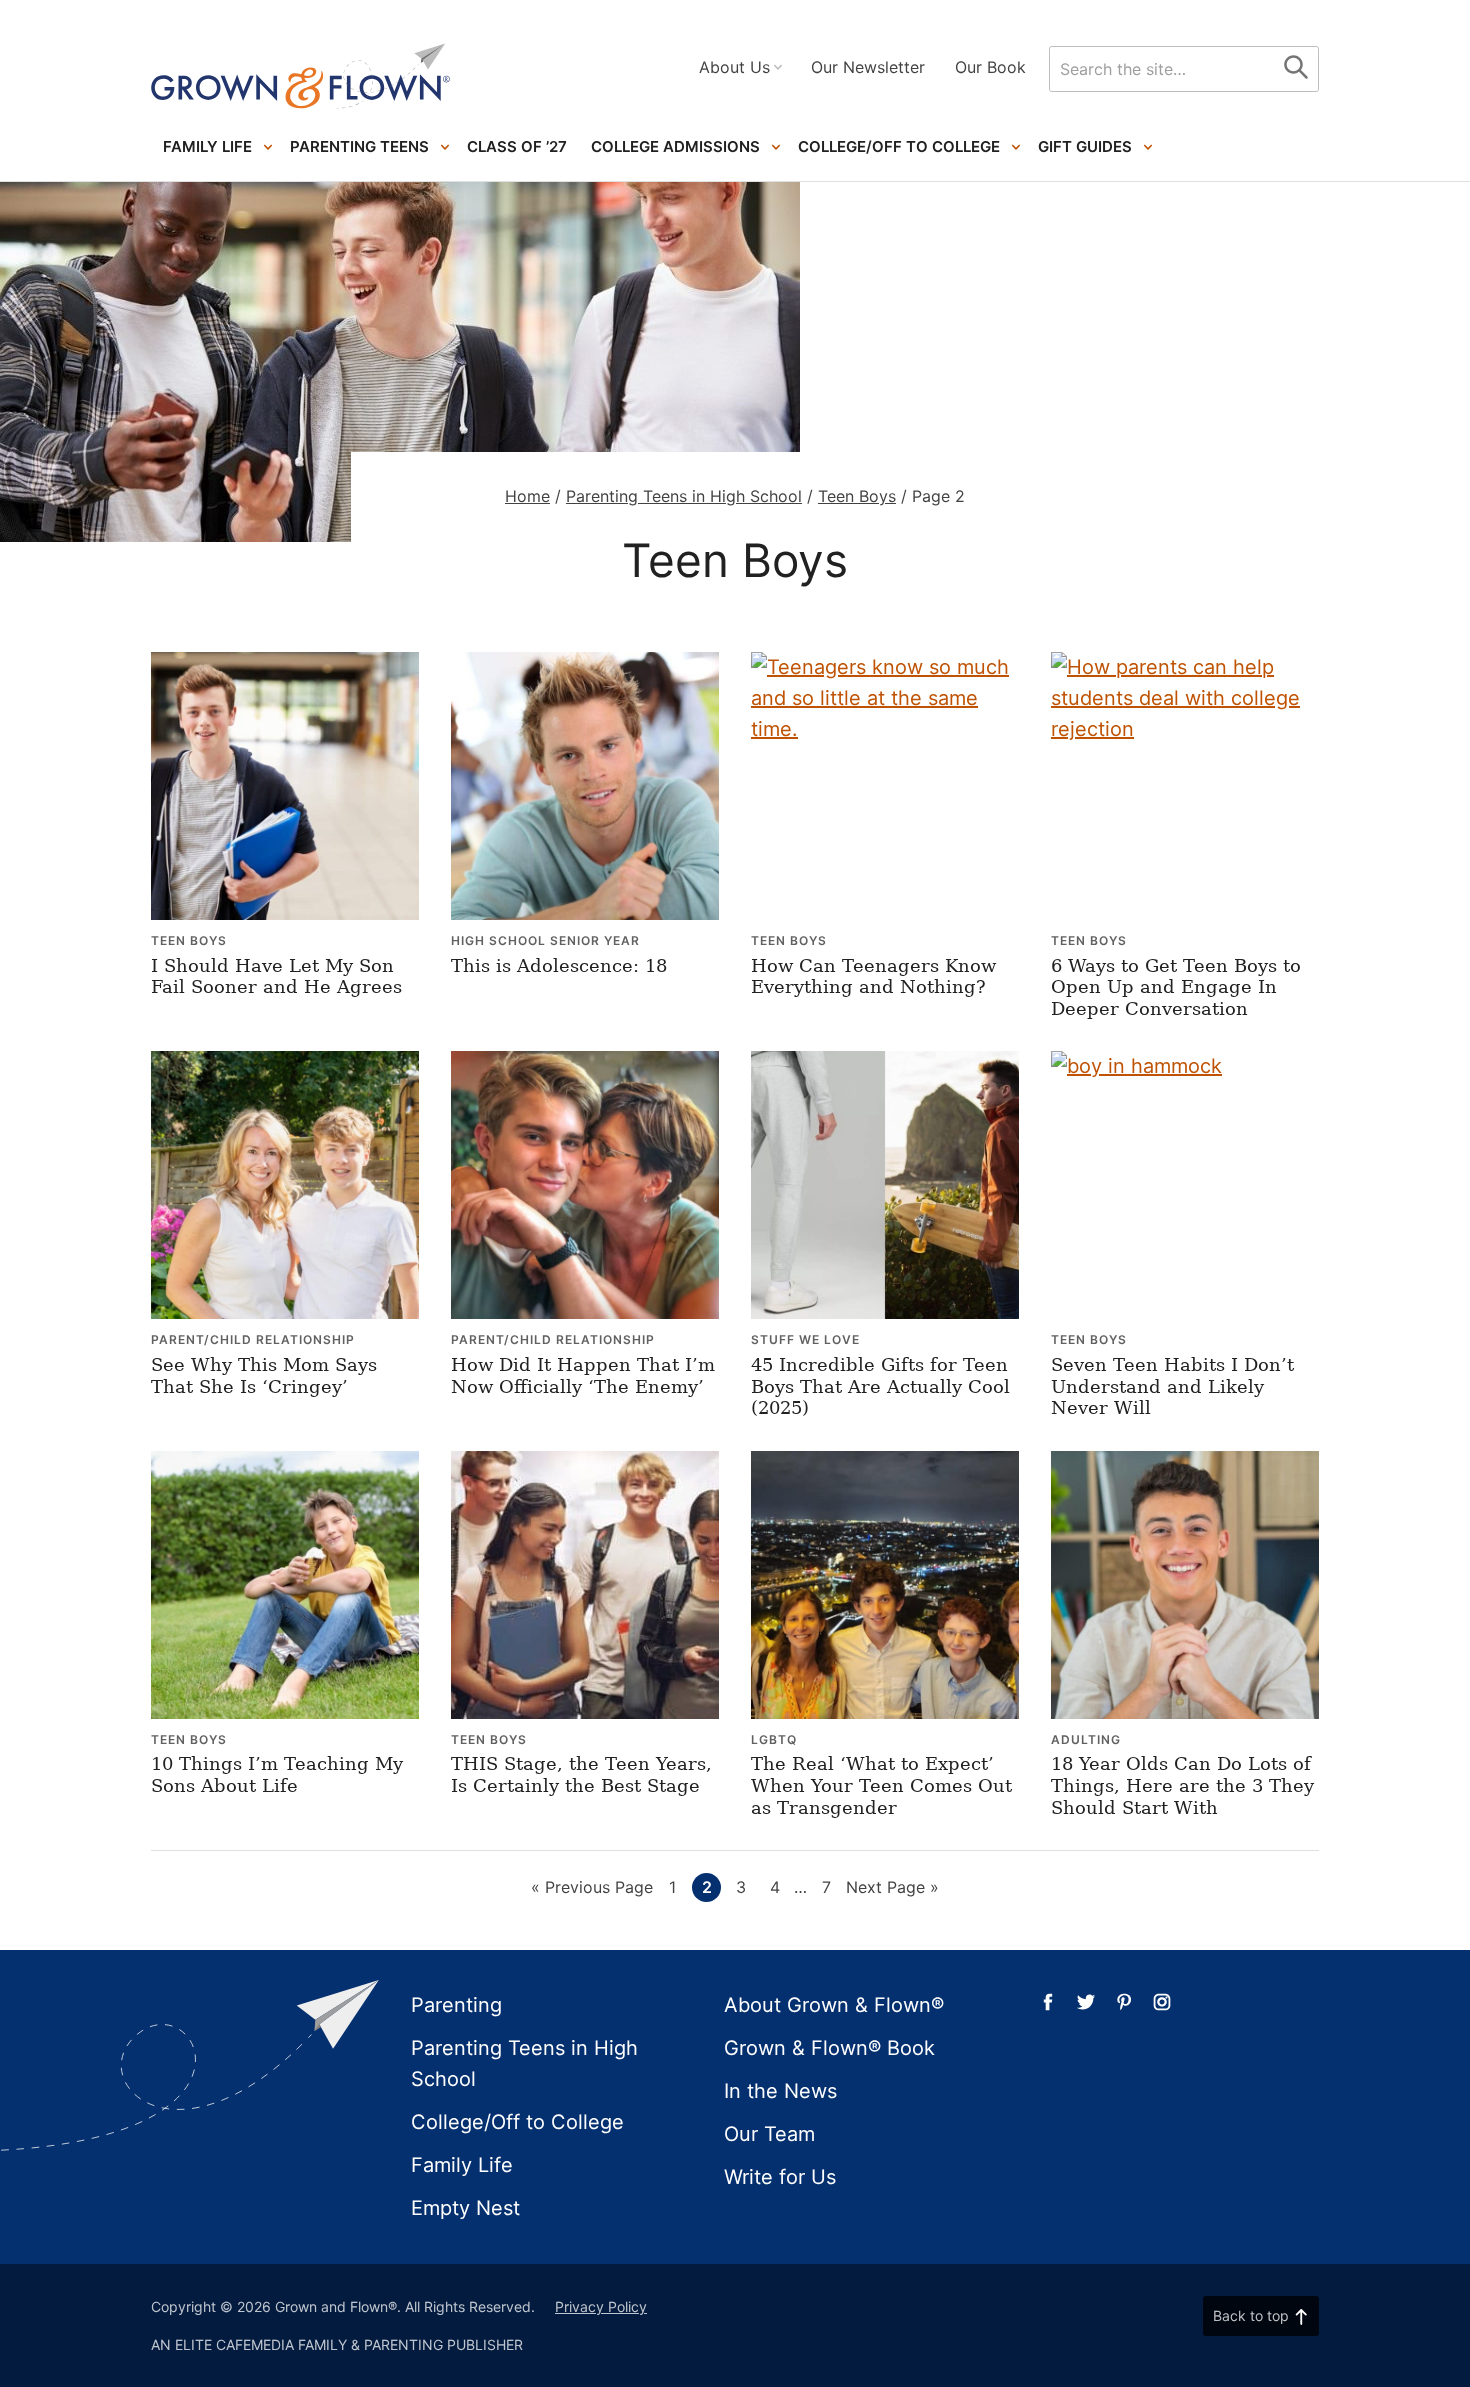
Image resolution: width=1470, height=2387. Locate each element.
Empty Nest (465, 2208)
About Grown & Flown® (834, 2005)
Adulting (1086, 1739)
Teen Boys (857, 496)
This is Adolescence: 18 (559, 965)
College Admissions (675, 146)
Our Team (769, 2134)
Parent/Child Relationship (253, 1339)
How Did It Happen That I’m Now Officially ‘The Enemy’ (583, 1375)
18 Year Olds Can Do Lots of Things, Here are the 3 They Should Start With (1182, 1785)
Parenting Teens (359, 146)
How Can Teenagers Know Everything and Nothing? (873, 976)
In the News (780, 2091)
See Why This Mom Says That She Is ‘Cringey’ (264, 1375)
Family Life (207, 146)
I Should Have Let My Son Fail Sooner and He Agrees (276, 976)
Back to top (1251, 2315)
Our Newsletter (868, 67)
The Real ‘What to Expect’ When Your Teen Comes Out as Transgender (881, 1785)
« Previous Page (592, 1889)
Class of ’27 (517, 146)
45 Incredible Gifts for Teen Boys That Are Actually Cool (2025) (880, 1386)
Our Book (990, 67)
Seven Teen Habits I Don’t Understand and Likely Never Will (1172, 1386)
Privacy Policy (601, 2306)
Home (527, 496)
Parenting (456, 2005)
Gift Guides (1085, 146)
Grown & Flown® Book (829, 2048)
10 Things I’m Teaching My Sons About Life (277, 1774)
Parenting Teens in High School (684, 496)
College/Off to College (899, 146)
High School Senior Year (545, 940)
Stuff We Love (805, 1339)
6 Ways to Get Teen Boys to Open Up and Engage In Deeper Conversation (1176, 987)
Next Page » (892, 1889)
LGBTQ (774, 1739)
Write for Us (780, 2177)
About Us (734, 67)
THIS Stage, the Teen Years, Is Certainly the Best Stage (581, 1774)
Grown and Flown (301, 76)
